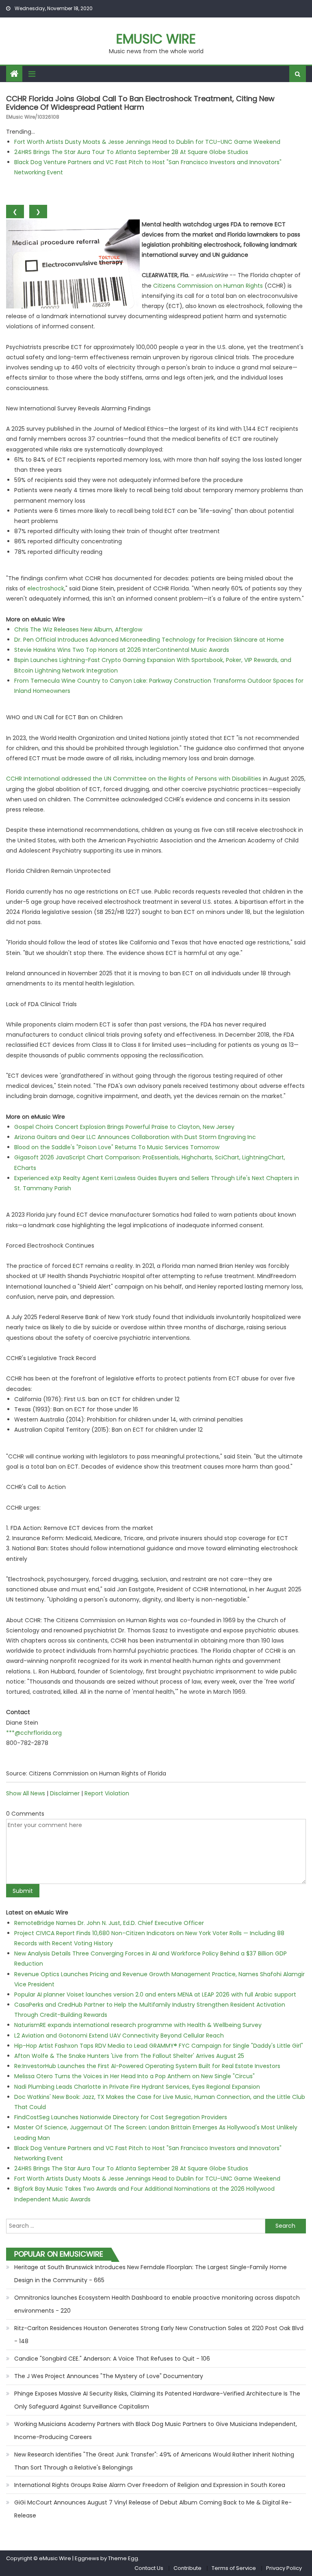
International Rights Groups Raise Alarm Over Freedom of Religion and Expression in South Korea (150, 2485)
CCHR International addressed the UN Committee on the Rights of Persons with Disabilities (134, 779)
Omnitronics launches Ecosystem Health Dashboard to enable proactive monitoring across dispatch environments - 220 (157, 2304)
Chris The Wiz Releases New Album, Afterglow (78, 629)
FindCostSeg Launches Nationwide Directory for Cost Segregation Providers (121, 2117)
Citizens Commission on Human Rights (208, 286)
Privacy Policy (284, 2568)
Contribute (187, 2568)
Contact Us (149, 2568)
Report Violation (107, 1793)
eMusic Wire (156, 39)
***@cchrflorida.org (34, 1733)
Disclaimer (65, 1793)
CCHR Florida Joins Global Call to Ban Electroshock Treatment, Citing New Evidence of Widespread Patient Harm (140, 103)
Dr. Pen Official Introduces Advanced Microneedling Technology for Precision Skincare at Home (149, 640)
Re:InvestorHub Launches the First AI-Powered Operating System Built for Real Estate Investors (147, 2066)
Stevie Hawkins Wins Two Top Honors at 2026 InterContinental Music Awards (122, 650)
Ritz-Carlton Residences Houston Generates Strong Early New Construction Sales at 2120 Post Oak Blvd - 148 (159, 2335)
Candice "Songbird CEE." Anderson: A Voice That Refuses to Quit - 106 (112, 2359)
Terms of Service (234, 2568)
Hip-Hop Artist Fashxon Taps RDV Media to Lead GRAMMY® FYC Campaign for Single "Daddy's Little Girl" (159, 2046)
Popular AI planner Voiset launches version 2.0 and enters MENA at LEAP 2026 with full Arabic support (155, 1994)
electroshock (46, 588)
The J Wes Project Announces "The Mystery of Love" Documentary (109, 2376)
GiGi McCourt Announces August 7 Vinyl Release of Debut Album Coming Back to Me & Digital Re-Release (153, 2509)
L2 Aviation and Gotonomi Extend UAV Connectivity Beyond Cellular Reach (119, 2036)
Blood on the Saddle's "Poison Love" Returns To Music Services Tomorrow (117, 1147)
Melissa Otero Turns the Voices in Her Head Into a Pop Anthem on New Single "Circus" (134, 2076)
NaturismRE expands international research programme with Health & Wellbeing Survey (138, 2025)
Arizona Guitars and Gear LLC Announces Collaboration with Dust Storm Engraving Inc (135, 1137)
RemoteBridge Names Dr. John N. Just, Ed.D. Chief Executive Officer (109, 1923)
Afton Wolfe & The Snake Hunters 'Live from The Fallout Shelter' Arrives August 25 (129, 2056)
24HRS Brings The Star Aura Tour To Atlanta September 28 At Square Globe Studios (131, 152)
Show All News (26, 1793)
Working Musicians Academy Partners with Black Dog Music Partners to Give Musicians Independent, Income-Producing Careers (156, 2431)
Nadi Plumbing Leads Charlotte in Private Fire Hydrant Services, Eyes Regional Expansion (137, 2087)
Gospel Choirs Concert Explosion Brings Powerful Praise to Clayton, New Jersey (124, 1127)
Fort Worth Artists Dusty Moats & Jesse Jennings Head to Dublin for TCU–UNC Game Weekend (147, 142)
